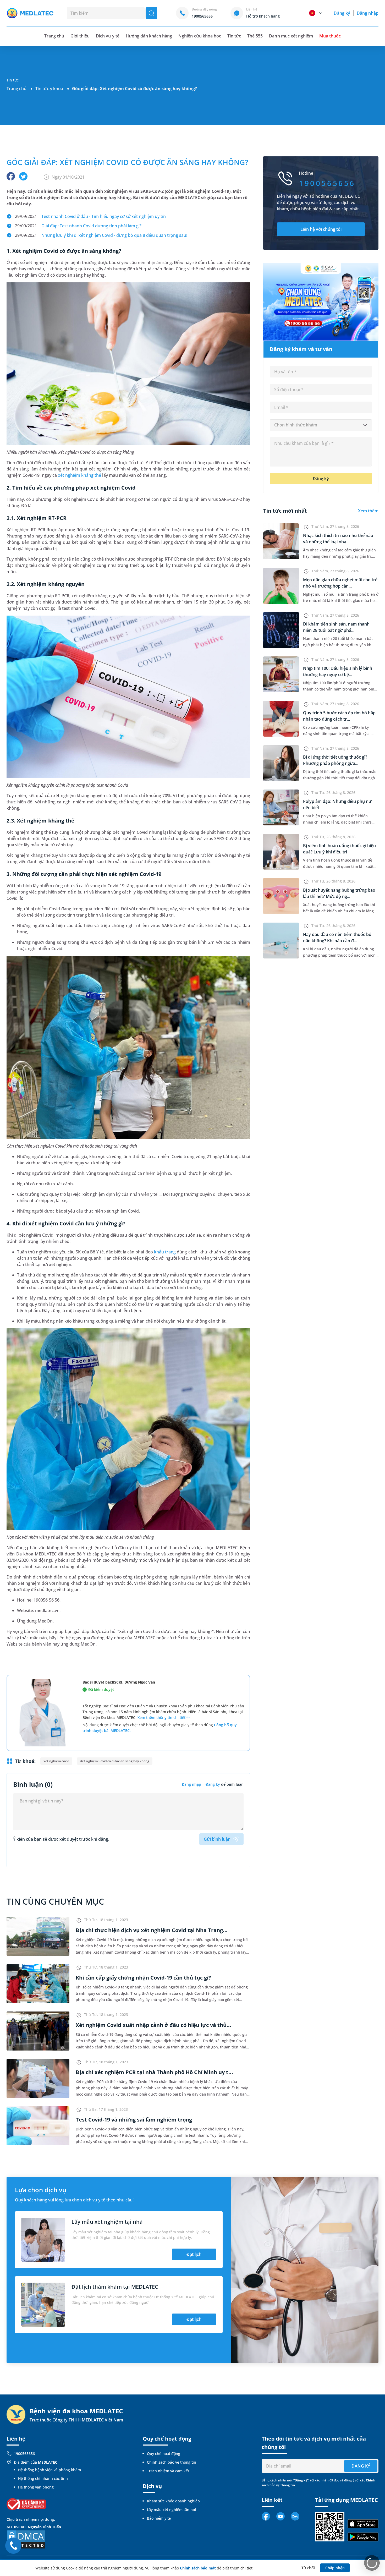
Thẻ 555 (255, 36)
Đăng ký (342, 13)
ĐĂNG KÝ (361, 2466)
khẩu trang (165, 1252)
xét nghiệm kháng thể (80, 475)
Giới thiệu (80, 36)
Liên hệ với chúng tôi (321, 229)
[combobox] (321, 425)
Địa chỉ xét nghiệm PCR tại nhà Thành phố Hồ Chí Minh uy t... (154, 2072)
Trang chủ (16, 89)
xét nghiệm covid (56, 1761)
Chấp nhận (335, 2568)
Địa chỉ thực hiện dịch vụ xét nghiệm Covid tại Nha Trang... (152, 1930)
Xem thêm (368, 511)
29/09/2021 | (90, 216)
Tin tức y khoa (49, 89)
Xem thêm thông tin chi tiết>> (164, 1717)
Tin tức (234, 36)
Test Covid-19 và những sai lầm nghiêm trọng (134, 2120)
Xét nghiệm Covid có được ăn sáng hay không (115, 1761)
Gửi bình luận (217, 1839)
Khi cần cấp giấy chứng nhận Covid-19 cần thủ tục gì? (143, 1978)
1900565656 (24, 2454)
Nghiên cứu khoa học (200, 36)
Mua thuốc (330, 36)
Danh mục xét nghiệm (291, 36)
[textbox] (321, 425)
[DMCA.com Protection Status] (26, 2539)
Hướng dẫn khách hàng (149, 36)
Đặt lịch (194, 2254)
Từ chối (308, 2568)
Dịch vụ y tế (108, 36)
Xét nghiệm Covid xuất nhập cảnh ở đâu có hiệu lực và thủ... (153, 2025)
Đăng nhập (368, 13)
